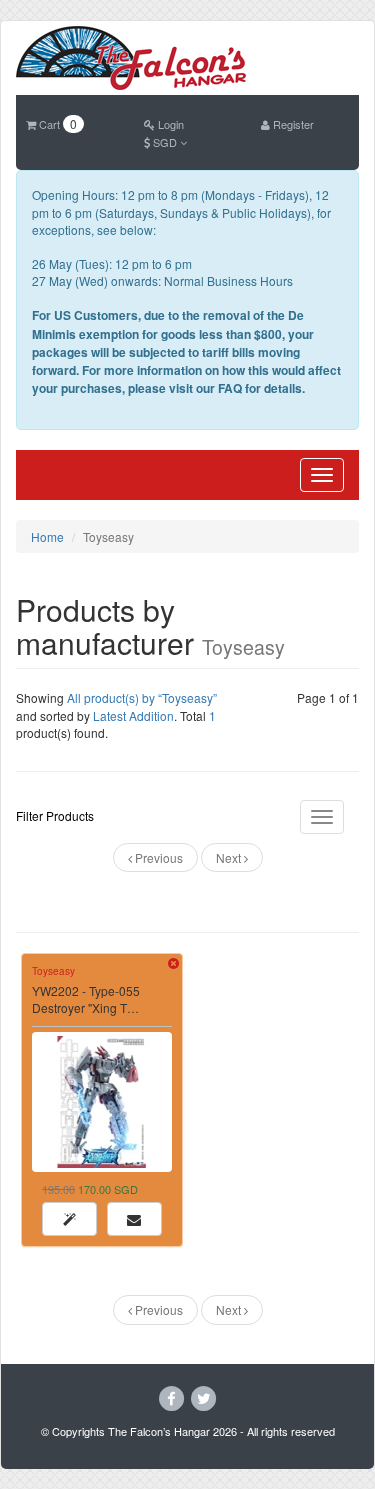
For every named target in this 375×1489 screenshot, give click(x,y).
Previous (157, 857)
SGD (165, 142)
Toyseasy (53, 971)
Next (230, 857)
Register (292, 124)
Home (47, 536)
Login (169, 124)
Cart (56, 124)
